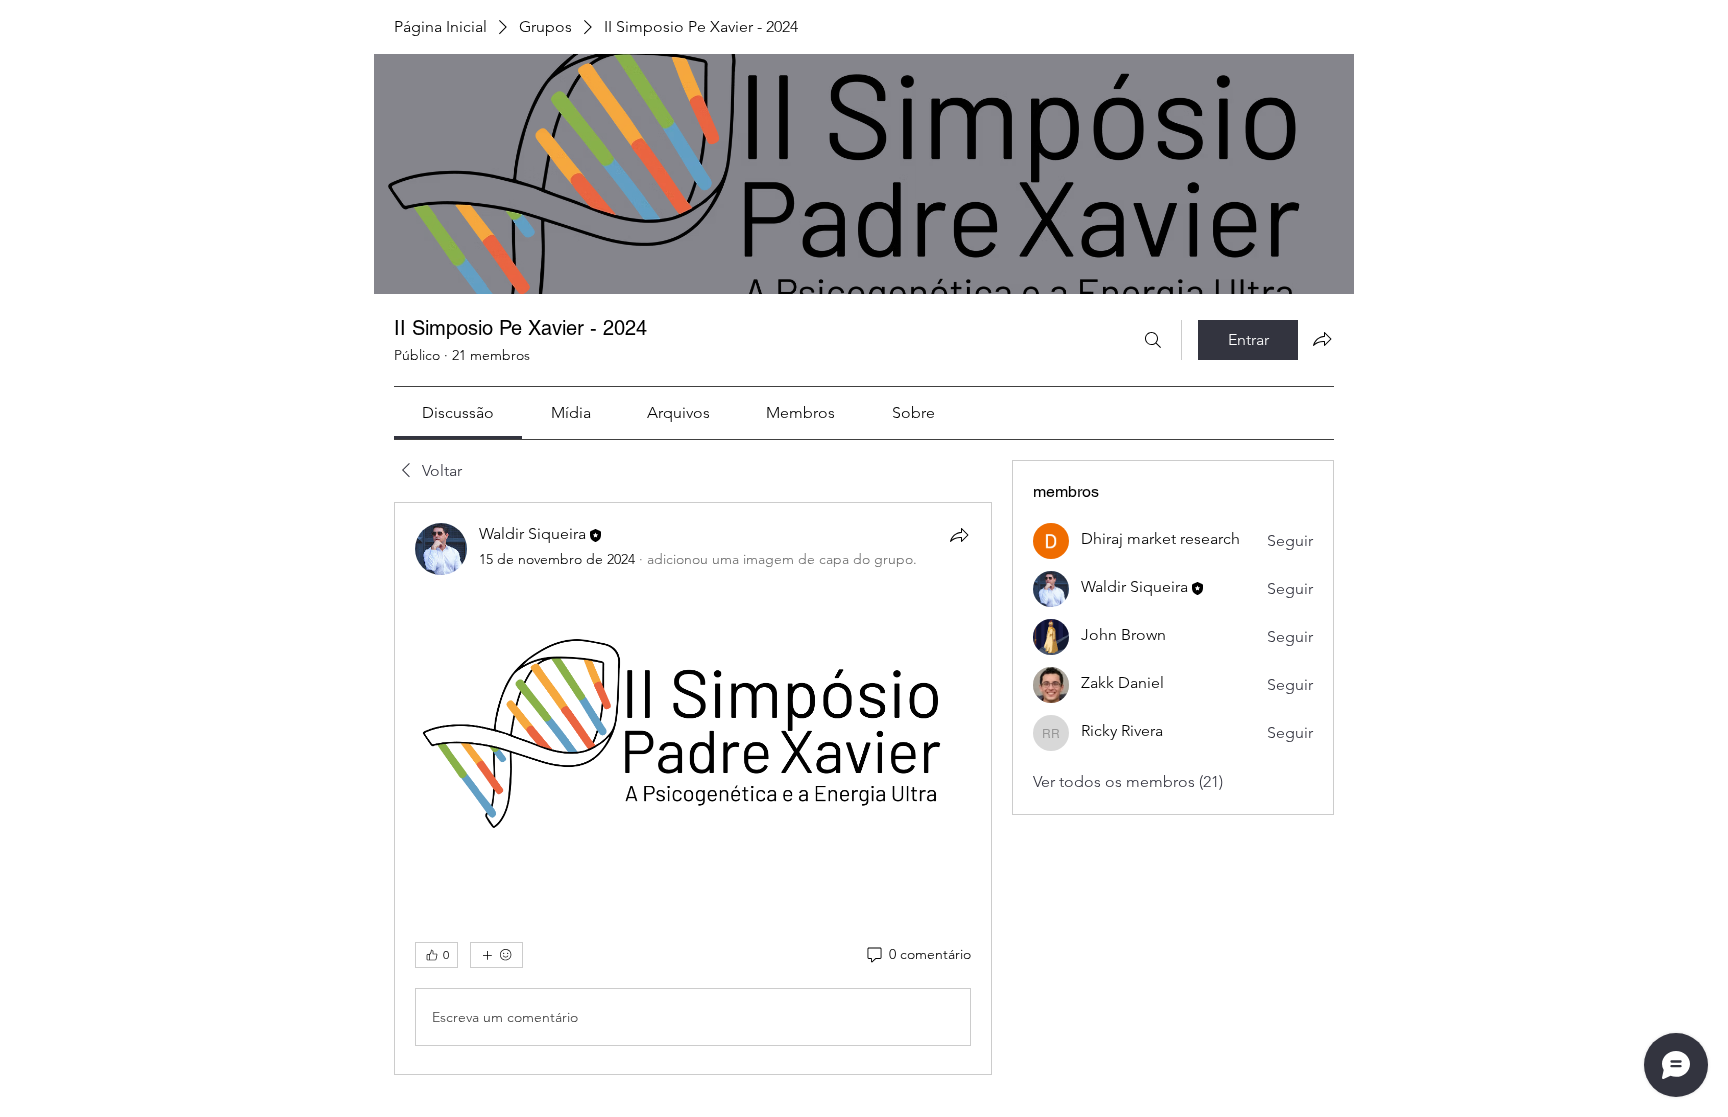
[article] (693, 788)
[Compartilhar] (959, 535)
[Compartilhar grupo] (1322, 339)
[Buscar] (1153, 340)
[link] (458, 412)
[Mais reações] (496, 955)
